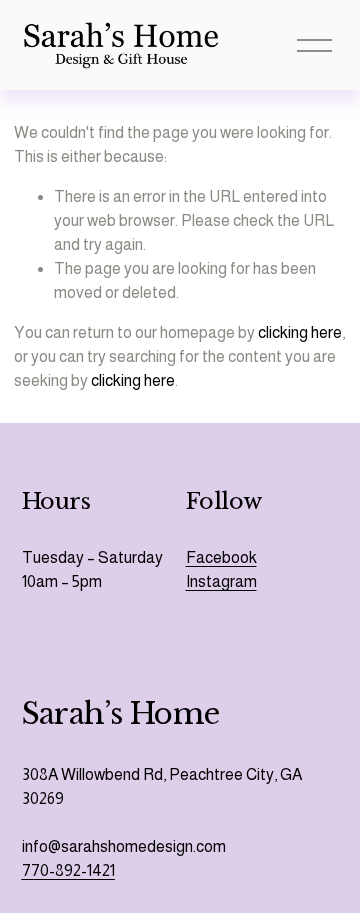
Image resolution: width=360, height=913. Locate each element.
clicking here (300, 332)
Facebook (221, 557)
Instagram (221, 581)
